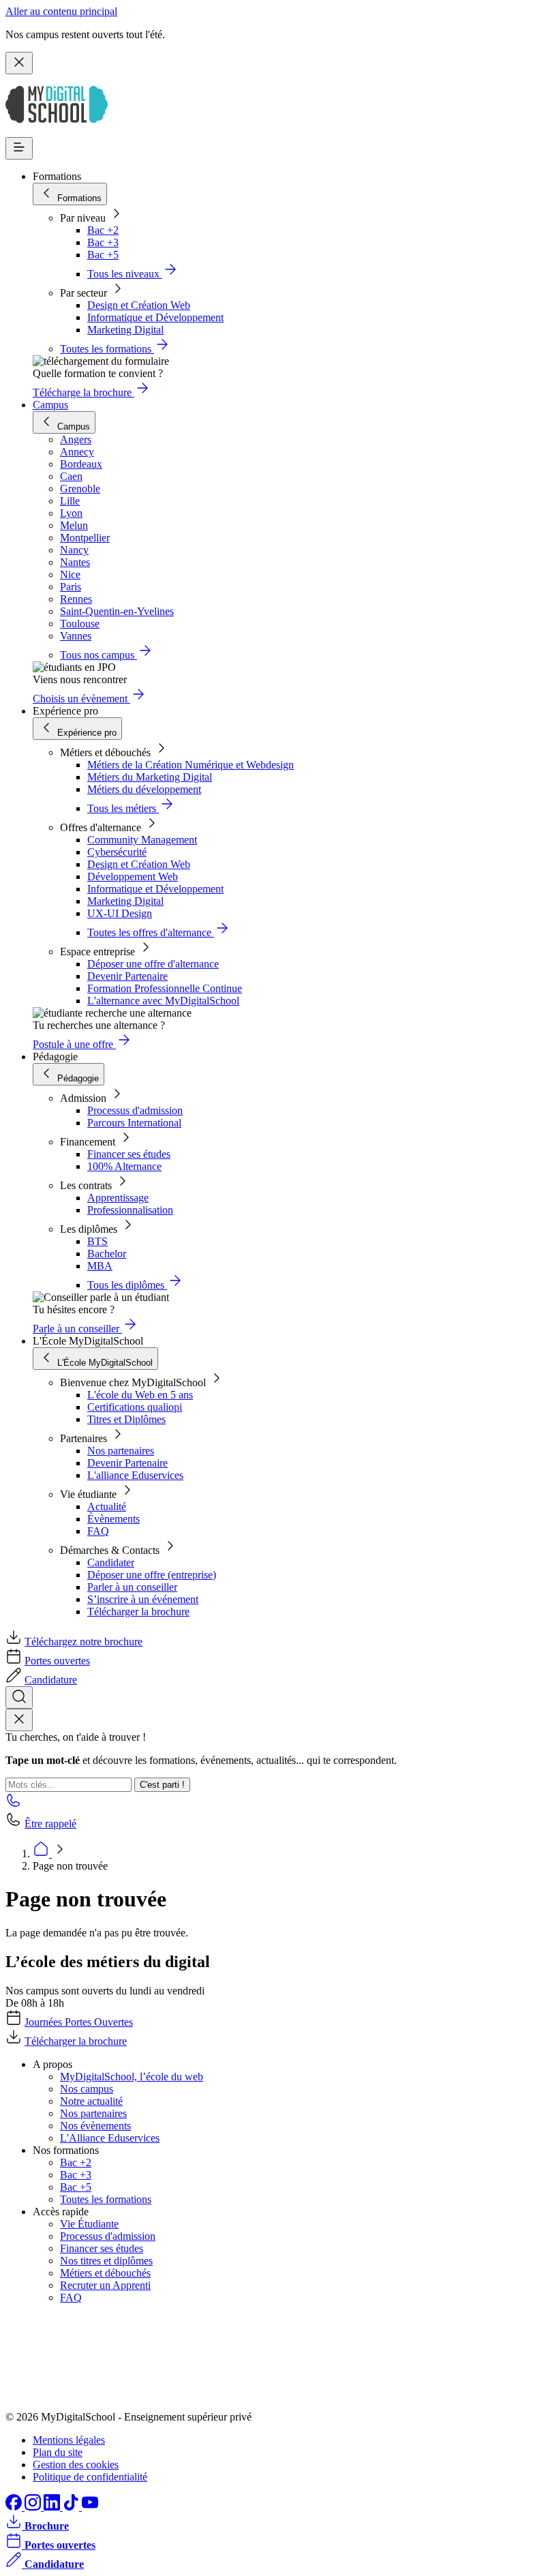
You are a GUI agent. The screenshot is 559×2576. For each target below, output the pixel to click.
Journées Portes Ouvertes (79, 2022)
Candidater (111, 1562)
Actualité (107, 1507)
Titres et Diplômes (126, 1419)
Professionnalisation (130, 1210)
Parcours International (134, 1123)
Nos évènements (95, 2126)
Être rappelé (50, 1824)
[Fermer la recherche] (19, 1720)
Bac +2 (103, 230)
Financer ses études (129, 1154)
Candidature (51, 1680)
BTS (97, 1241)
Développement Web (133, 877)
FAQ (98, 1531)
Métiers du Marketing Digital (150, 777)
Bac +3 (103, 242)
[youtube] (90, 2507)
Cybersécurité (117, 852)
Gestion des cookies (76, 2465)
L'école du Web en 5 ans (140, 1395)
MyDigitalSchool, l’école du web (132, 2077)
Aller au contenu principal (61, 11)
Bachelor (107, 1254)
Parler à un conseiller (132, 1587)
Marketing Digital (125, 330)
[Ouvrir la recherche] (19, 1697)
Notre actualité (91, 2101)
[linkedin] (53, 2507)
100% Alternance (124, 1166)
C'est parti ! (162, 1785)
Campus (50, 405)
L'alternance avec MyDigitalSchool (163, 1001)
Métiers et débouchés (105, 2273)
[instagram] (34, 2507)
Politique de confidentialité (90, 2477)
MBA (100, 1266)
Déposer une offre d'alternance (153, 964)
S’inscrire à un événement (143, 1599)
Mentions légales (69, 2440)
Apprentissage (118, 1198)
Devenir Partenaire (127, 976)
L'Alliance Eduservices (110, 2138)
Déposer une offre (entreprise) (152, 1575)
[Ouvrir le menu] (19, 148)
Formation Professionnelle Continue (165, 988)
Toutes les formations (106, 2199)
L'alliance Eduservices (135, 1475)
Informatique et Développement (155, 317)
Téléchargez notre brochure (84, 1642)
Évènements (114, 1519)
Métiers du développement (144, 789)
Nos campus (87, 2089)
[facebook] (15, 2507)
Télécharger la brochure (138, 1612)
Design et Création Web (139, 305)
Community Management (142, 840)
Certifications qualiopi (135, 1407)
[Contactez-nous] (14, 1804)
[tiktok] (72, 2507)
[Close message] (19, 63)
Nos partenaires (121, 1451)
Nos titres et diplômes (106, 2261)
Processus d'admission (135, 1110)
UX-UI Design (120, 913)
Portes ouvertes (57, 1661)
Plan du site (58, 2452)
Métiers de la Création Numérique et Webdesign (191, 765)
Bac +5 (103, 255)
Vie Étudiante (89, 2224)
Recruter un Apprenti (105, 2285)
